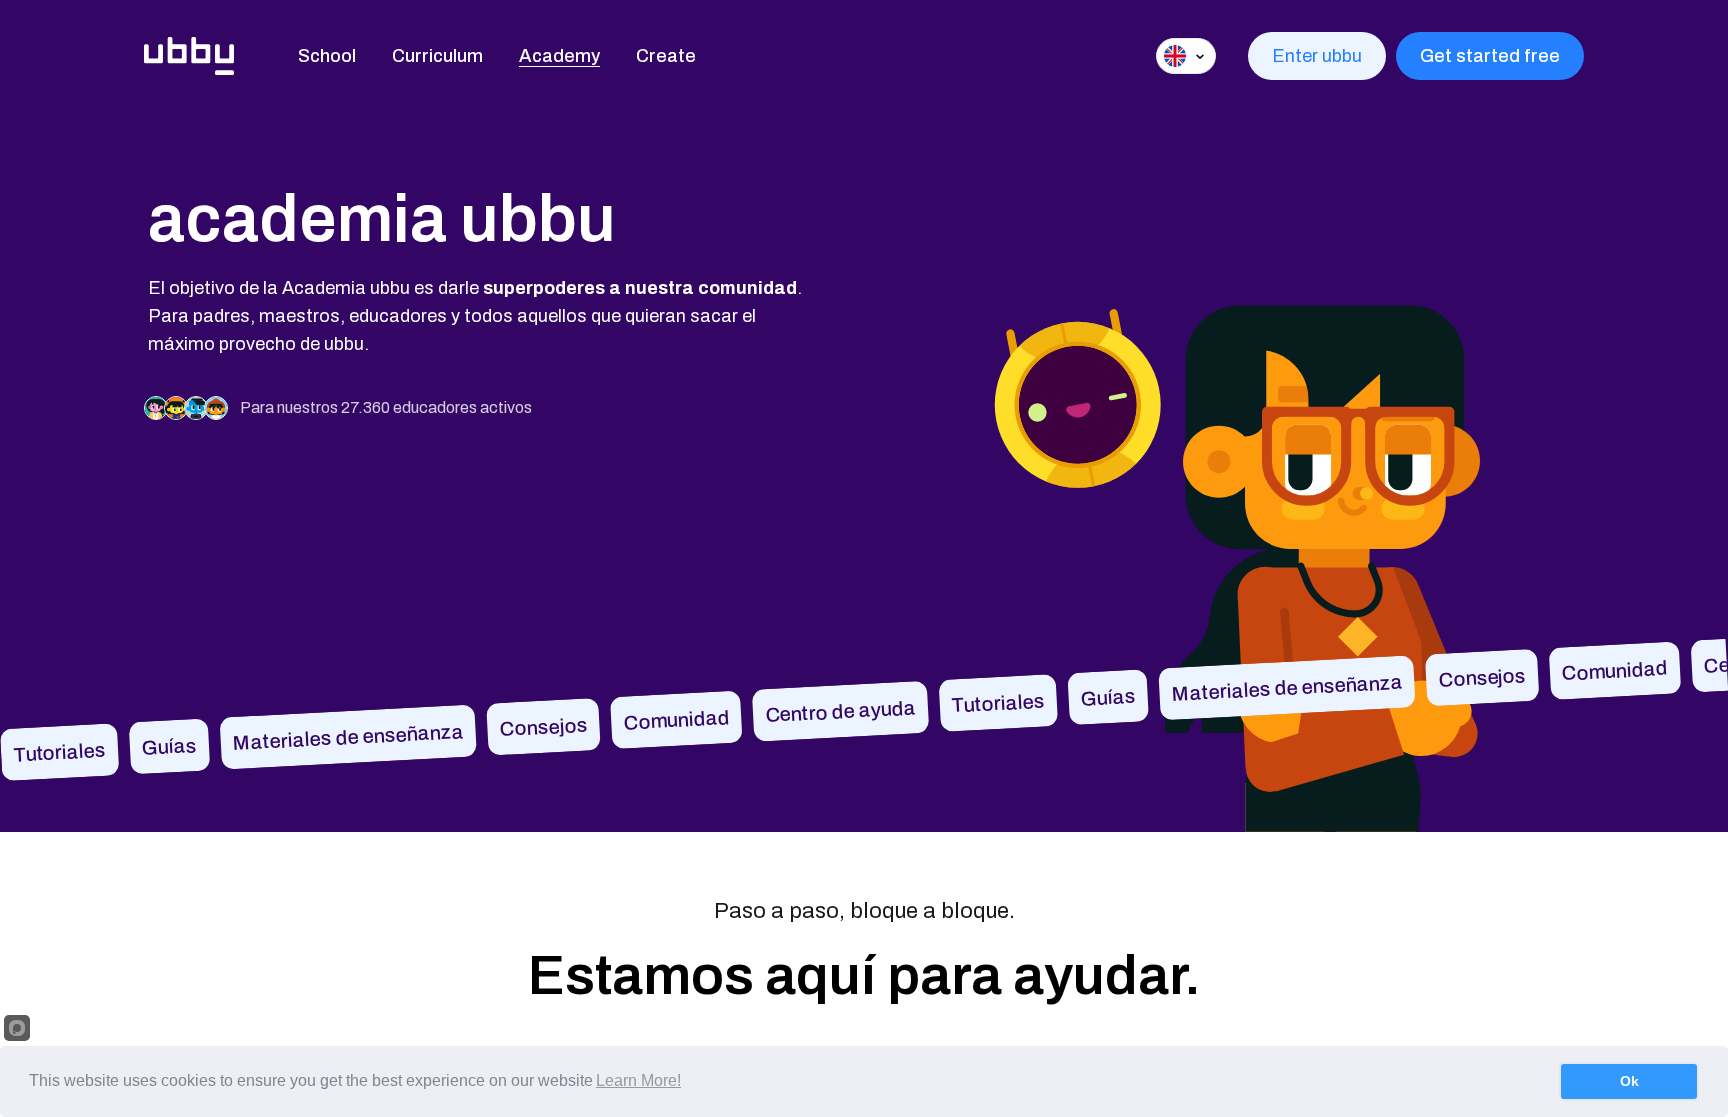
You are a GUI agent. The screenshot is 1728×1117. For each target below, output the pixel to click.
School (327, 56)
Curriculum (437, 56)
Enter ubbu (1317, 56)
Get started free (1490, 56)
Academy (559, 56)
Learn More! (638, 1080)
